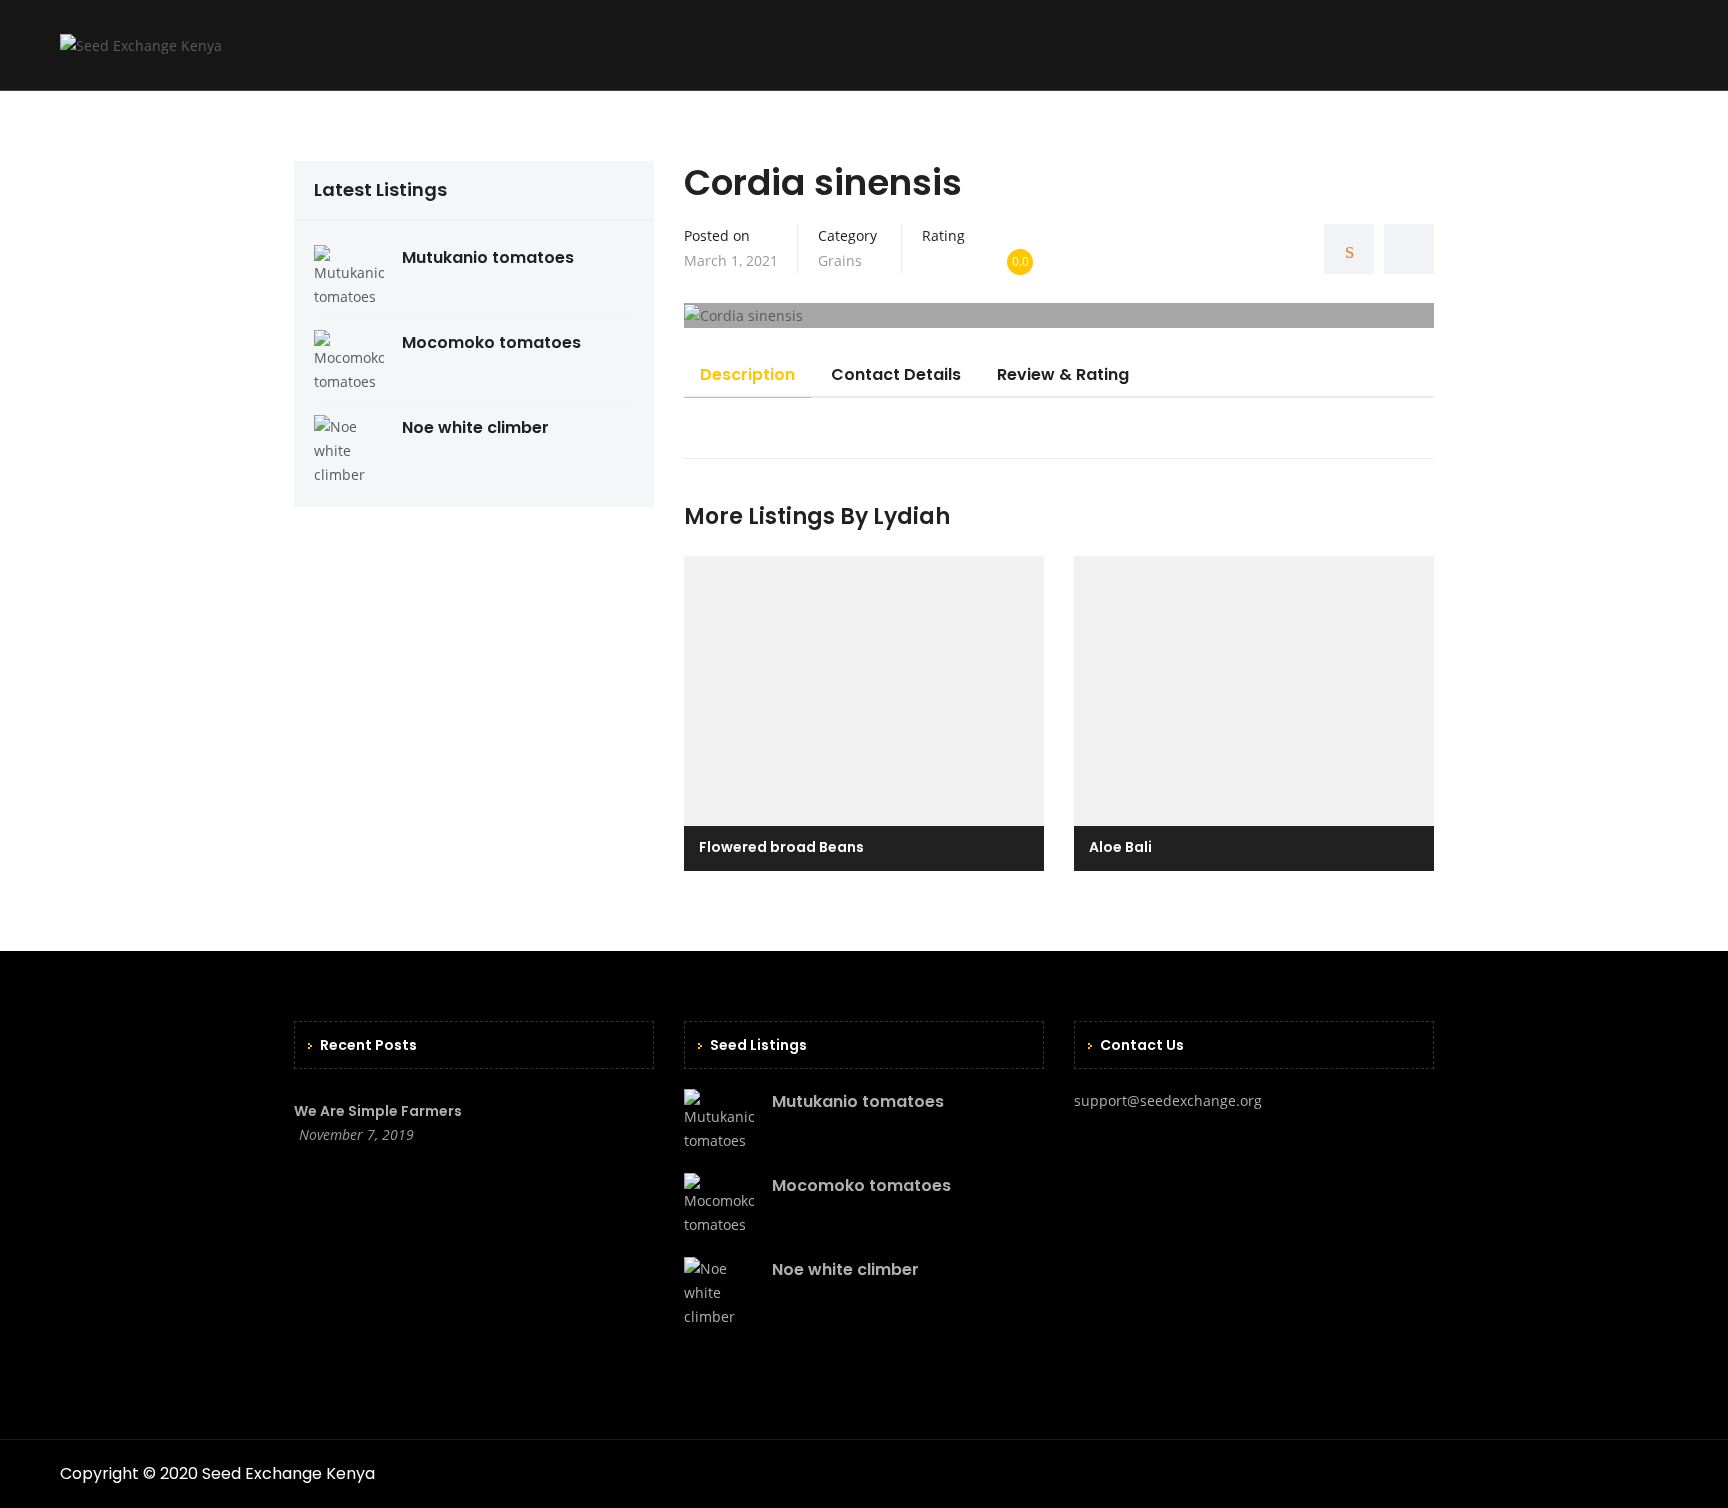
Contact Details (896, 374)
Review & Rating (1063, 374)
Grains (840, 260)
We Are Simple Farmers (378, 1111)
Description (747, 374)
